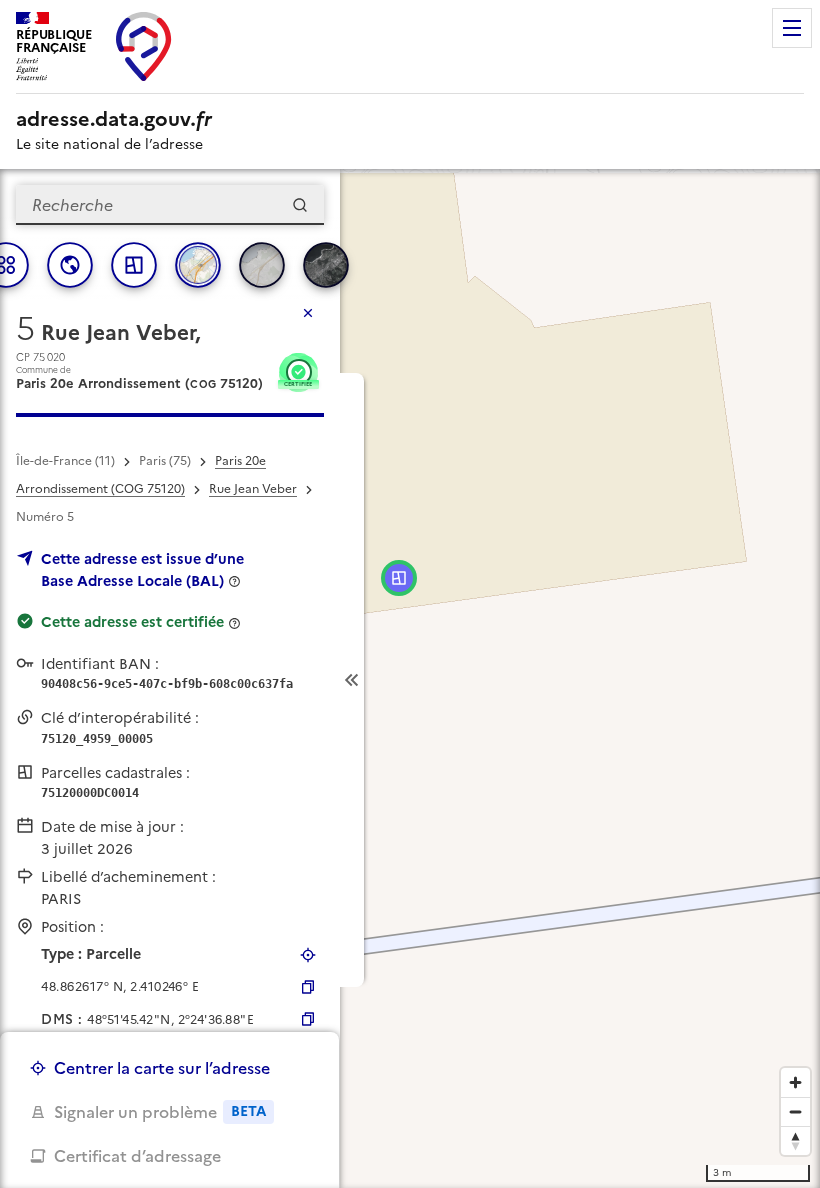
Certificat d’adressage (137, 1156)
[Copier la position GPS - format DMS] (308, 1019)
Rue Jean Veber (253, 489)
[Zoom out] (795, 1111)
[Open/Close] (352, 680)
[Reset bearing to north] (795, 1140)
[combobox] (170, 205)
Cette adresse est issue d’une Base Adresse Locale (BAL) (142, 570)
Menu (792, 28)
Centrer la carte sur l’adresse (162, 1068)
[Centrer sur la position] (308, 955)
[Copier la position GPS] (308, 987)
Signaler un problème (160, 1112)
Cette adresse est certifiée (132, 622)
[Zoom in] (795, 1082)
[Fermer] (308, 313)
